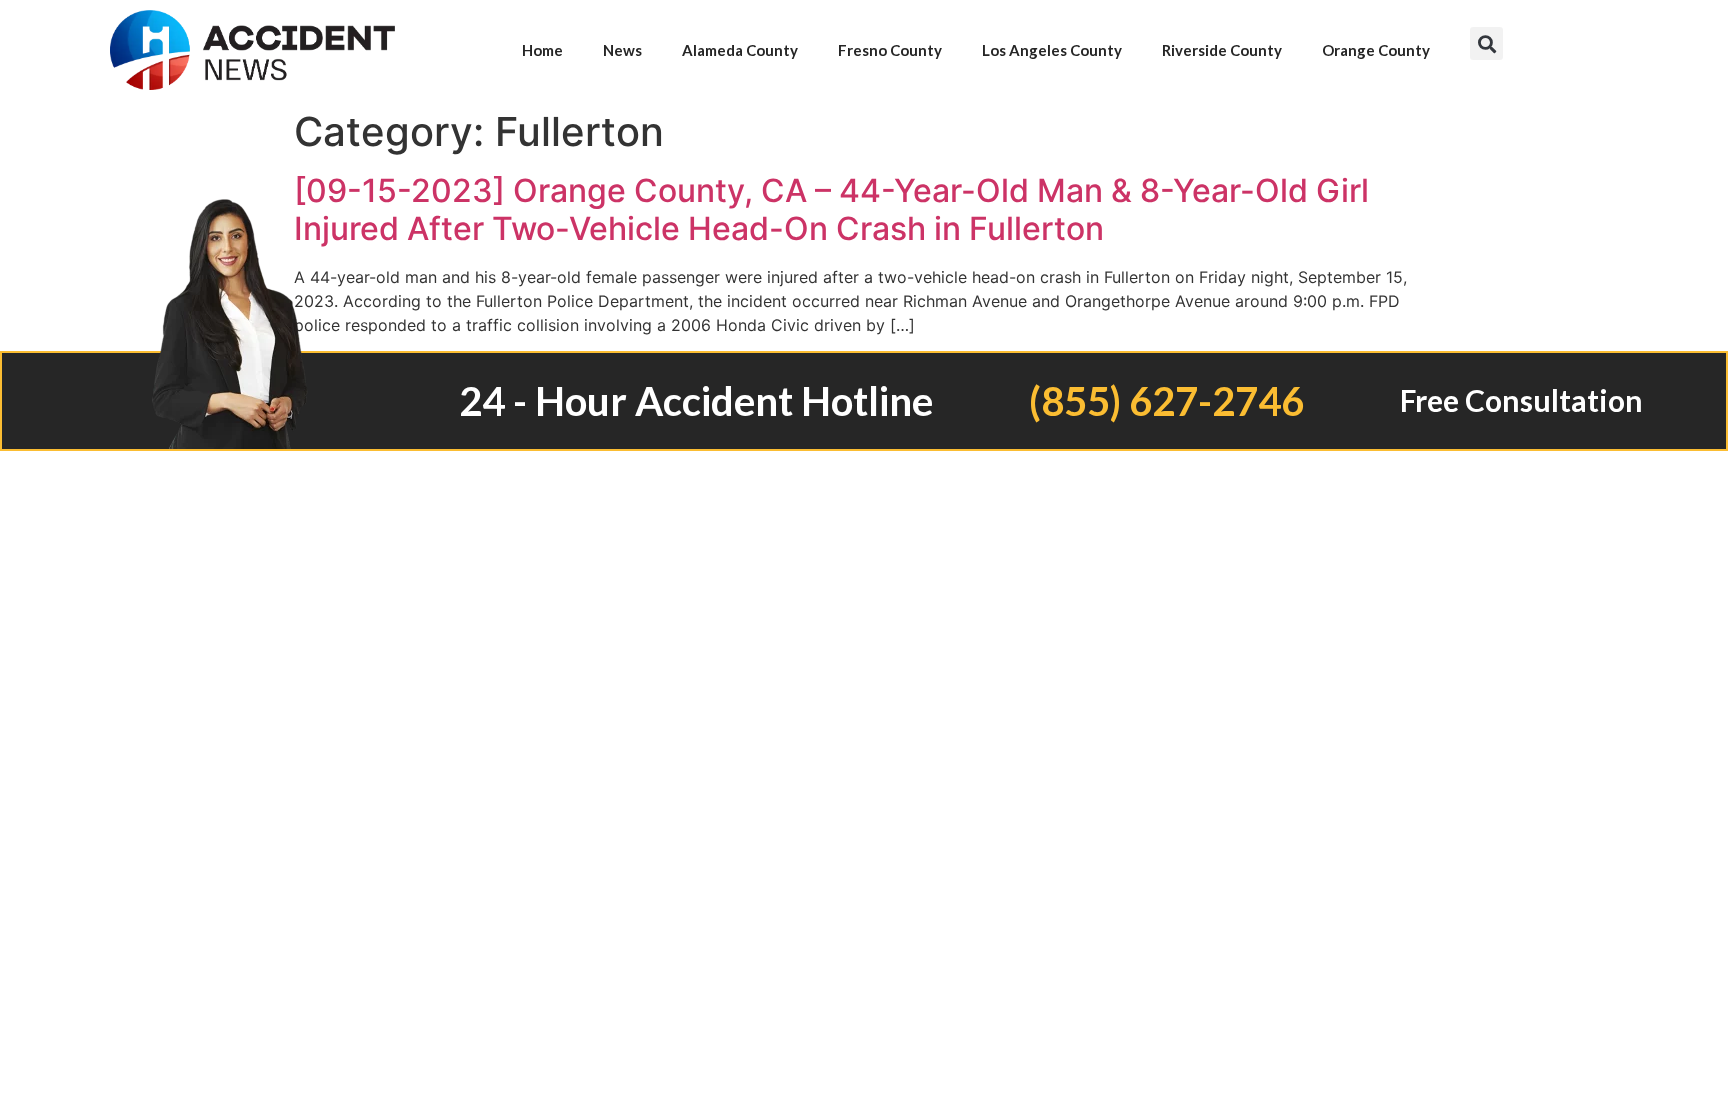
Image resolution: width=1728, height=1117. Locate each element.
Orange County (1376, 50)
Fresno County (890, 50)
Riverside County (1222, 50)
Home (542, 50)
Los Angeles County (1052, 50)
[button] (1486, 43)
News (622, 50)
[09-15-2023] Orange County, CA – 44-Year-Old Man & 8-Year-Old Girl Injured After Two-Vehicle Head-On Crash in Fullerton (831, 209)
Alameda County (740, 50)
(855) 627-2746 (1166, 401)
